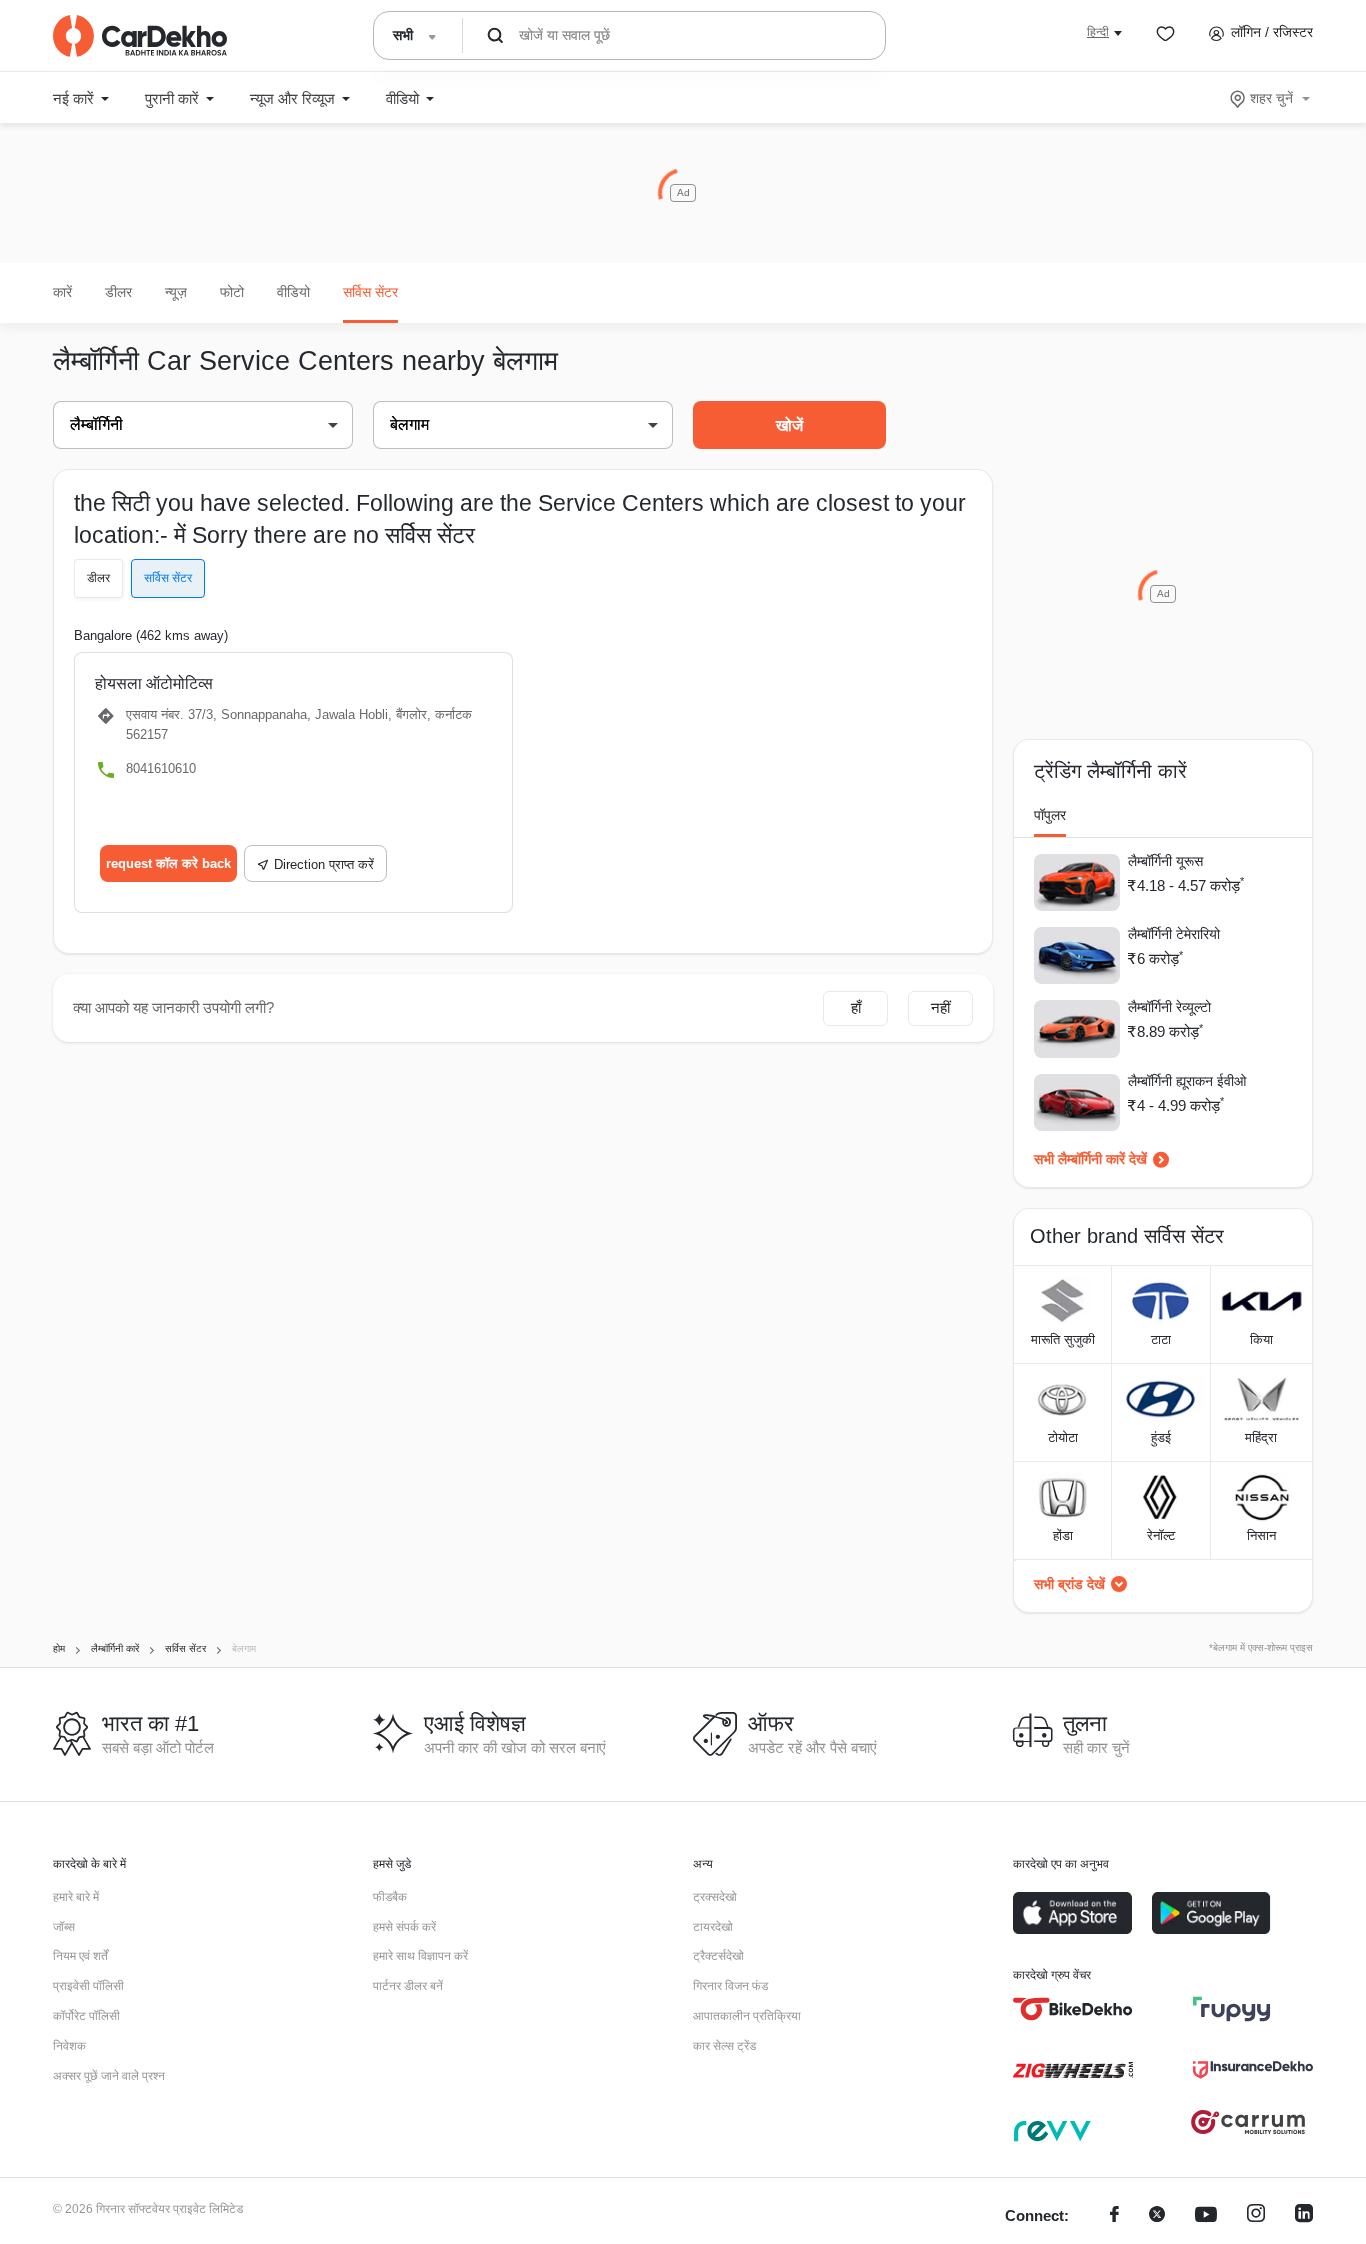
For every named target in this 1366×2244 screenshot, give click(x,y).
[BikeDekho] (1073, 2009)
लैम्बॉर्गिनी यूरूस (1165, 861)
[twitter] (1157, 2216)
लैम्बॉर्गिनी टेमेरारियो (1174, 934)
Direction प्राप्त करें (324, 864)
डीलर (118, 292)
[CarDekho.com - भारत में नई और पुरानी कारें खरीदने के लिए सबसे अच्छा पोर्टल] (140, 36)
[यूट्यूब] (1206, 2216)
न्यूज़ (176, 292)
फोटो (232, 292)
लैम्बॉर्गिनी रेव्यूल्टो (1169, 1007)
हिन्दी (1098, 32)
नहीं (940, 1007)
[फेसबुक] (1114, 2216)
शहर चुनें (1271, 98)
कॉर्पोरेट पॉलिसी (86, 2016)
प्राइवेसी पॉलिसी (88, 1986)
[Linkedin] (1304, 2216)
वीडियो (293, 292)
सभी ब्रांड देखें (1069, 1584)
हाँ (856, 1007)
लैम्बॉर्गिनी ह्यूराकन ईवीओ (1187, 1081)
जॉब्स (64, 1927)
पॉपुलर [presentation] (1050, 815)
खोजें (789, 425)
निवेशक (69, 2046)
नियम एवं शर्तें (80, 1956)
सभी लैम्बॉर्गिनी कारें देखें (1090, 1159)
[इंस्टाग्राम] (1256, 2216)
